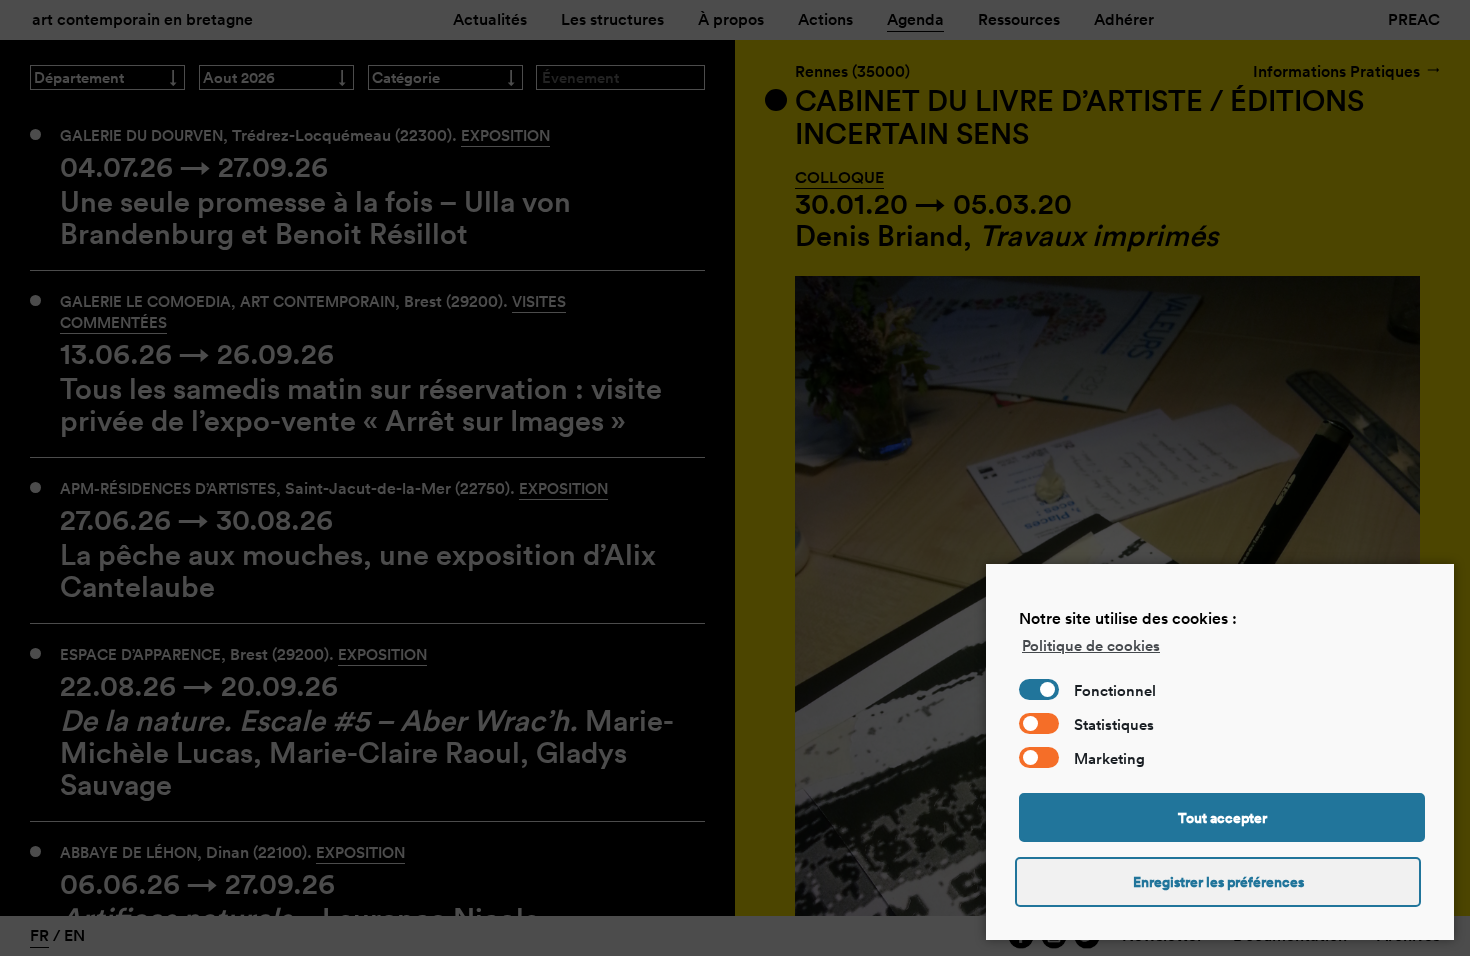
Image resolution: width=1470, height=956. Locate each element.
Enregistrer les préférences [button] (1218, 882)
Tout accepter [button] (1222, 818)
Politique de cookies (1091, 645)
